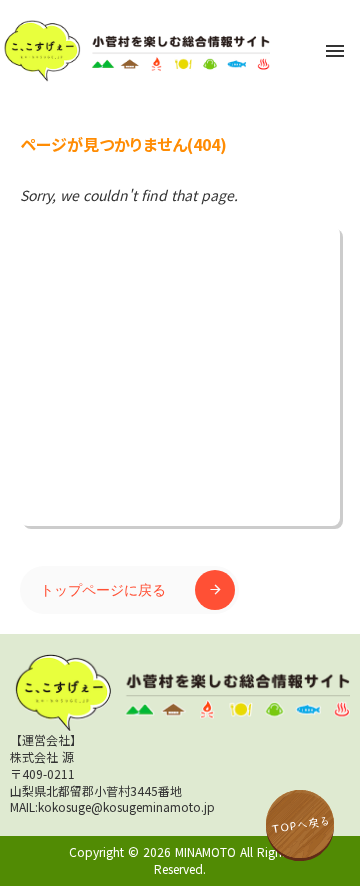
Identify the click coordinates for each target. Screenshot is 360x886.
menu (335, 51)
